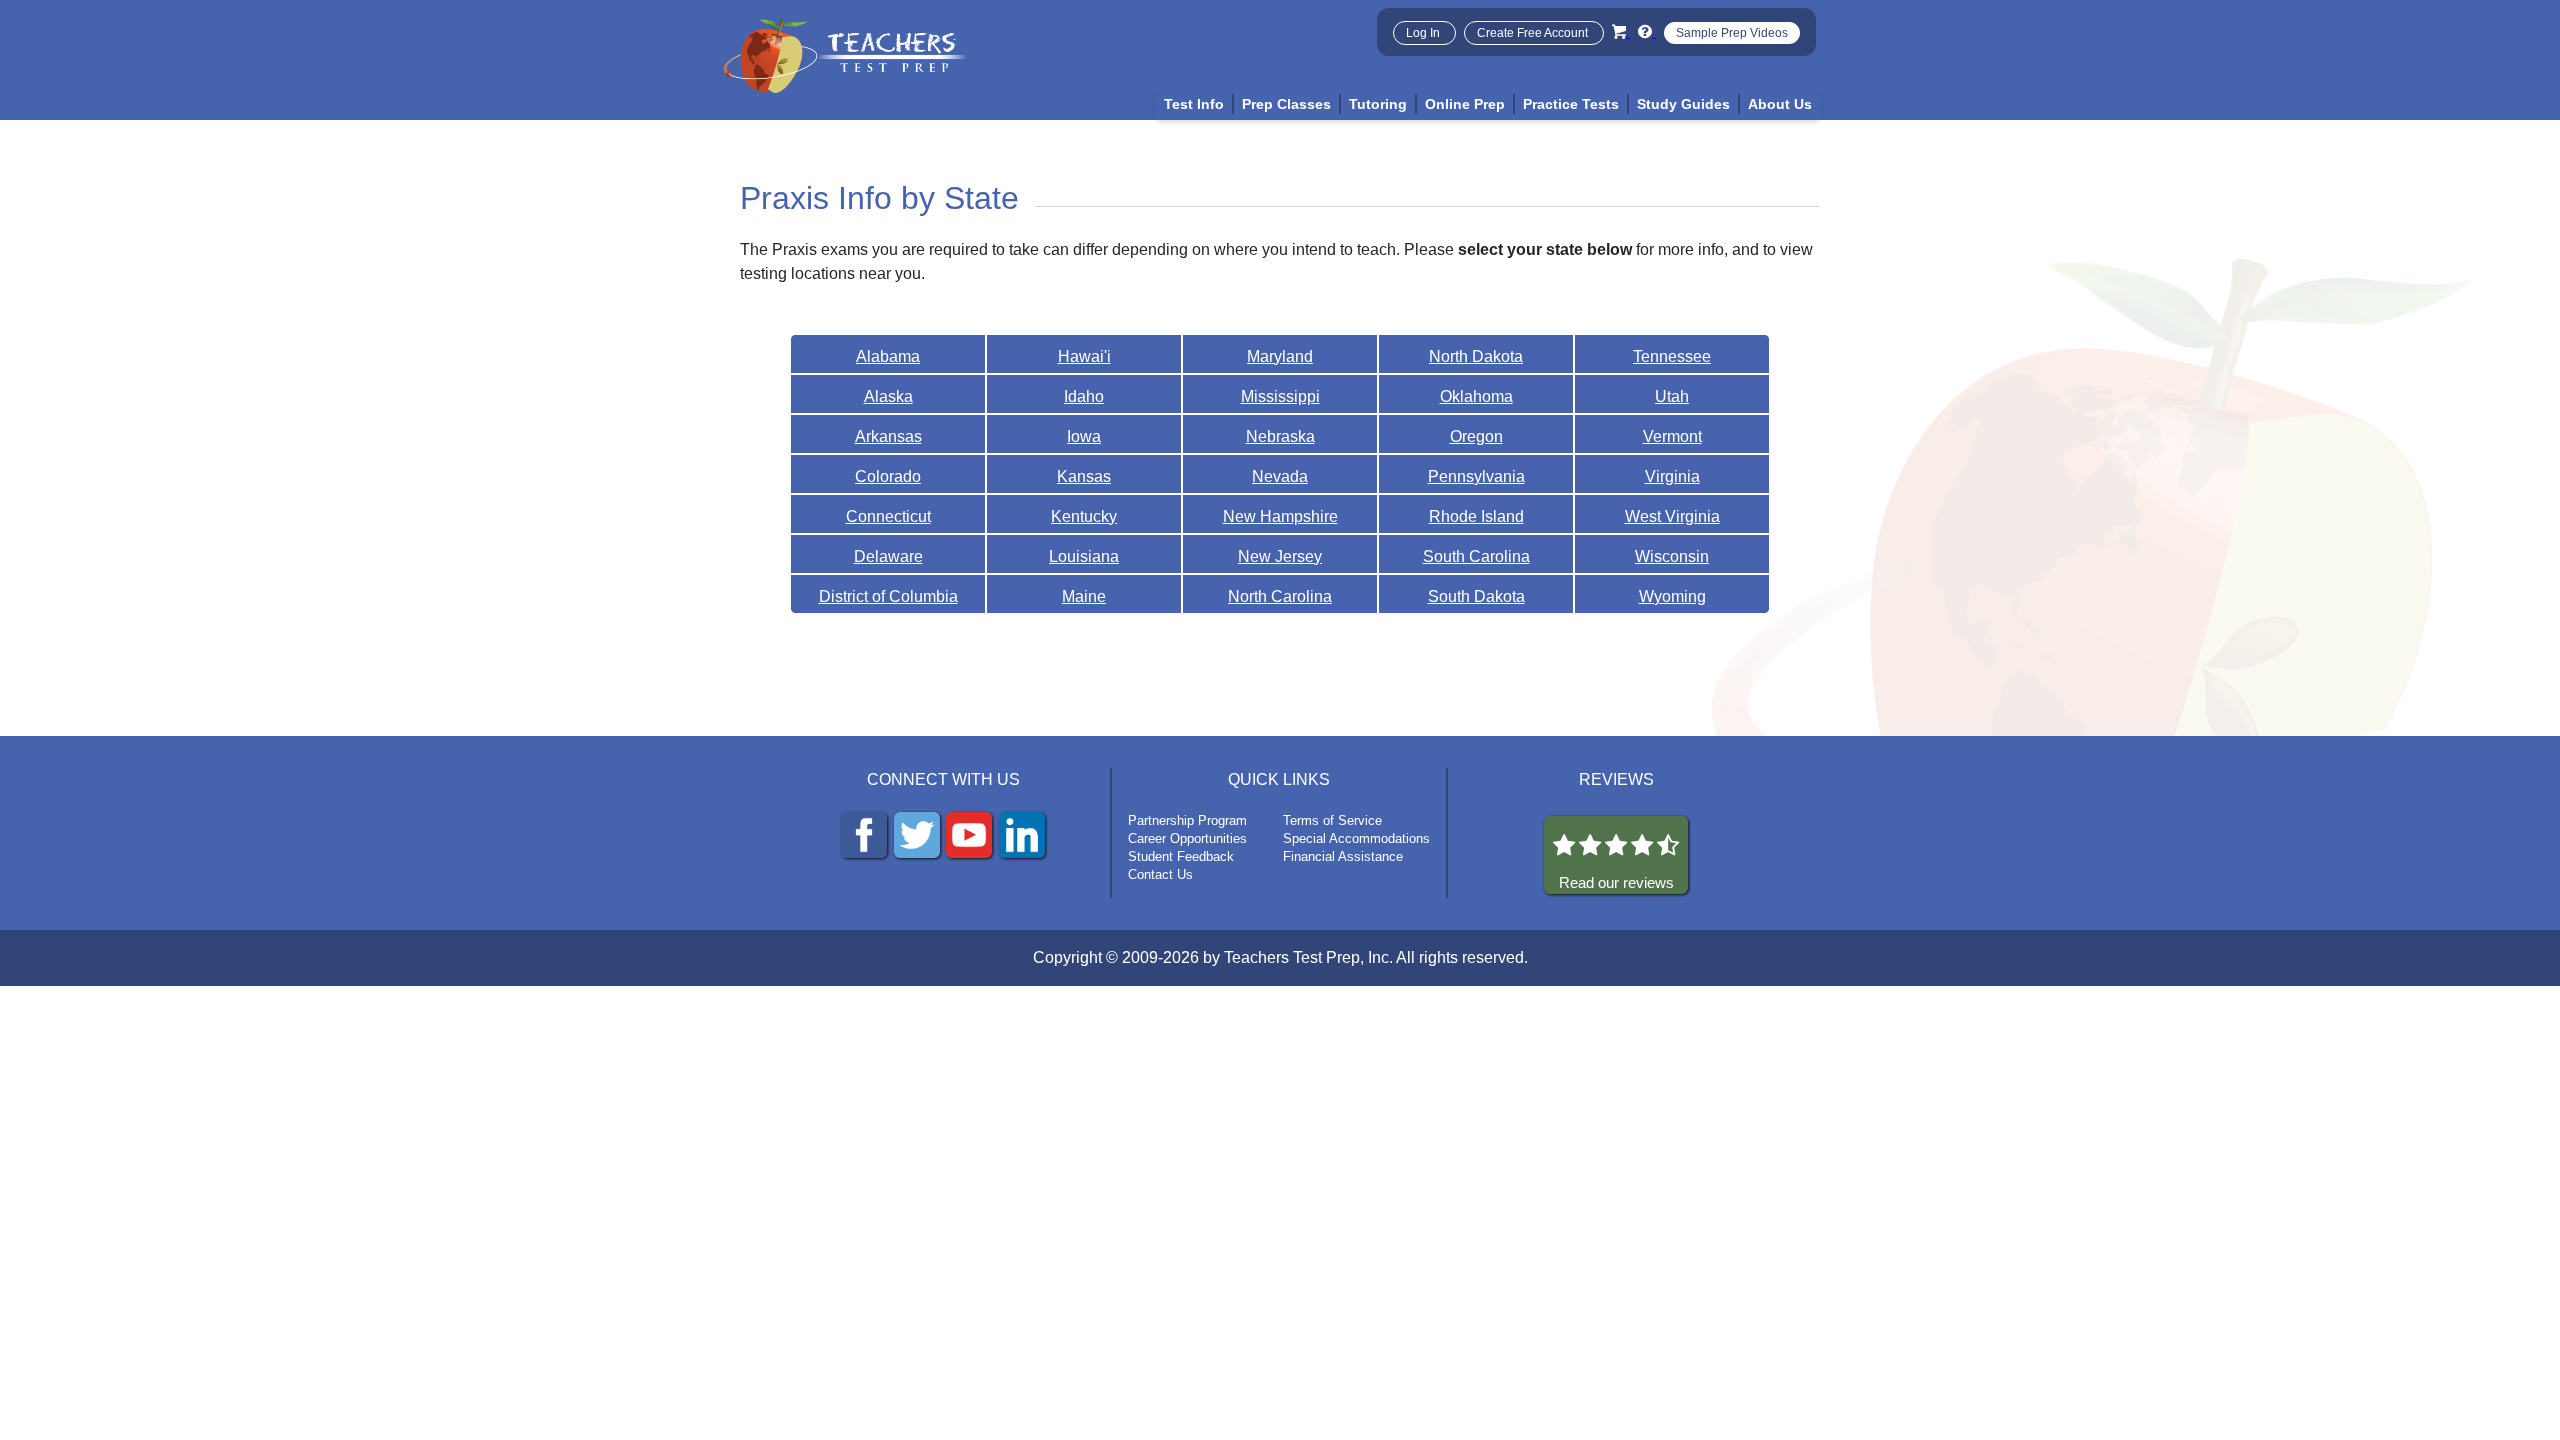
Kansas (1084, 476)
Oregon (1476, 436)
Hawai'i (1084, 356)
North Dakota (1476, 356)
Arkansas (888, 436)
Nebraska (1280, 436)
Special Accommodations (1356, 838)
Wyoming (1672, 596)
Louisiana (1084, 556)
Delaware (888, 556)
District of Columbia (888, 596)
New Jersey (1280, 556)
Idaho (1084, 396)
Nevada (1280, 476)
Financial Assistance (1343, 856)
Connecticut (888, 516)
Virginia (1672, 476)
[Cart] (1621, 31)
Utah (1672, 396)
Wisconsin (1672, 556)
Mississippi (1280, 396)
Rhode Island (1476, 516)
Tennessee (1672, 356)
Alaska (888, 396)
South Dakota (1476, 596)
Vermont (1672, 436)
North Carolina (1280, 596)
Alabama (888, 356)
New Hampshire (1280, 516)
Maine (1084, 596)
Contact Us (1160, 874)
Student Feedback (1181, 856)
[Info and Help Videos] (1647, 31)
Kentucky (1084, 516)
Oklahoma (1476, 396)
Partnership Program (1187, 820)
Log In (1424, 33)
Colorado (888, 476)
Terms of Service (1332, 820)
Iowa (1084, 436)
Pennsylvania (1476, 476)
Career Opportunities (1187, 838)
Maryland (1280, 356)
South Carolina (1476, 556)
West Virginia (1672, 516)
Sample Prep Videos (1732, 33)
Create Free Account (1534, 33)
